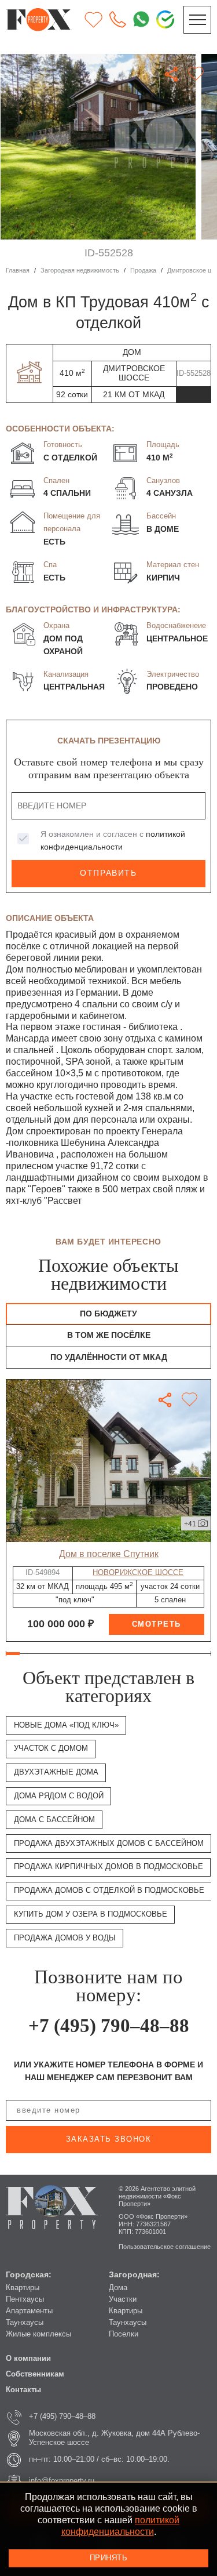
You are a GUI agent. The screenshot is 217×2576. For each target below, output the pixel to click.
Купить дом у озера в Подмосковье (91, 1914)
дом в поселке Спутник (109, 1554)
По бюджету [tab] (108, 1314)
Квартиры (23, 2288)
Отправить (108, 873)
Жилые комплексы (38, 2334)
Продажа (143, 270)
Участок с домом (51, 1748)
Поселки (124, 2334)
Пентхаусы (25, 2299)
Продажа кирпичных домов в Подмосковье (108, 1867)
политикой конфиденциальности (121, 2526)
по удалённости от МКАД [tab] (109, 1357)
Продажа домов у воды (65, 1938)
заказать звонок (109, 2139)
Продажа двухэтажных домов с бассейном (109, 1844)
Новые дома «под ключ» (66, 1725)
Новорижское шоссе (138, 1573)
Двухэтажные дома (56, 1772)
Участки (123, 2299)
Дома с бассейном (54, 1820)
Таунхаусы (25, 2323)
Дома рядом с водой (59, 1796)
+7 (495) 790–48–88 (109, 2026)
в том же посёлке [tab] (109, 1335)
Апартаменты (29, 2311)
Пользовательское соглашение (165, 2247)
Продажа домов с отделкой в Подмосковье (109, 1891)
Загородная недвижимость (80, 270)
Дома (118, 2288)
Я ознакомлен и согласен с (113, 841)
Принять (109, 2558)
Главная (18, 270)
